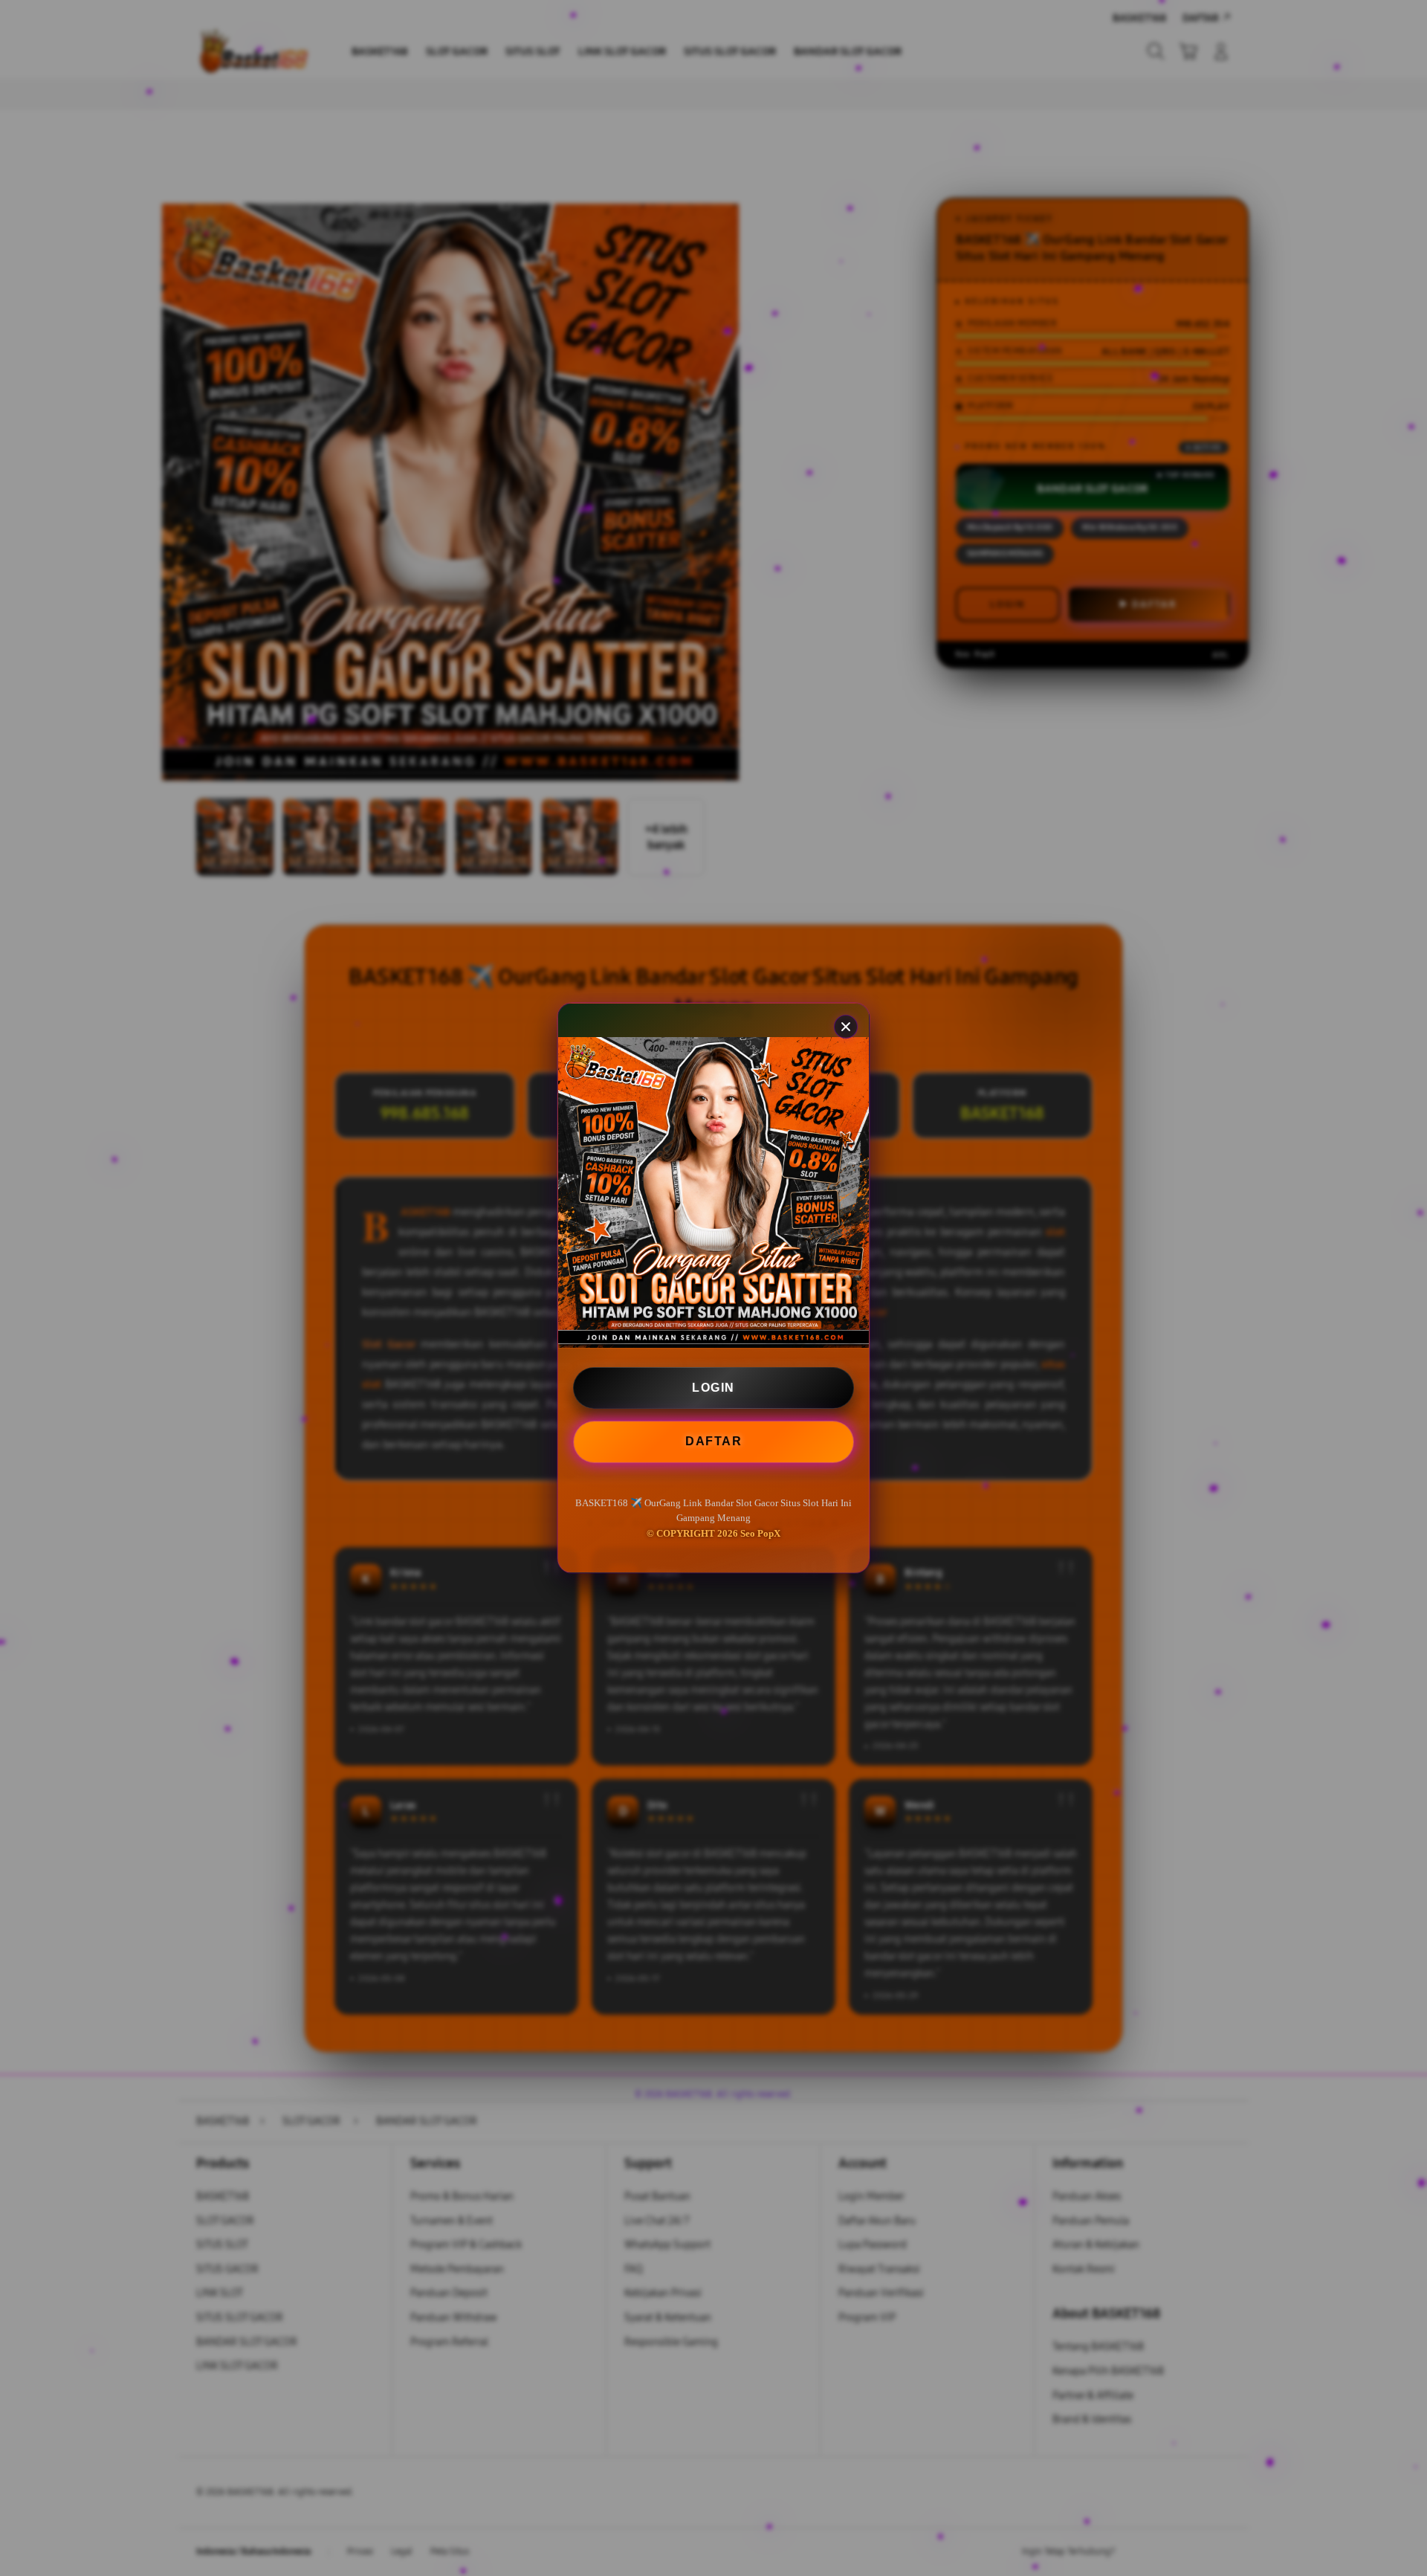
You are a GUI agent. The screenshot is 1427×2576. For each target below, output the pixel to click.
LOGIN (713, 1388)
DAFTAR (714, 1440)
